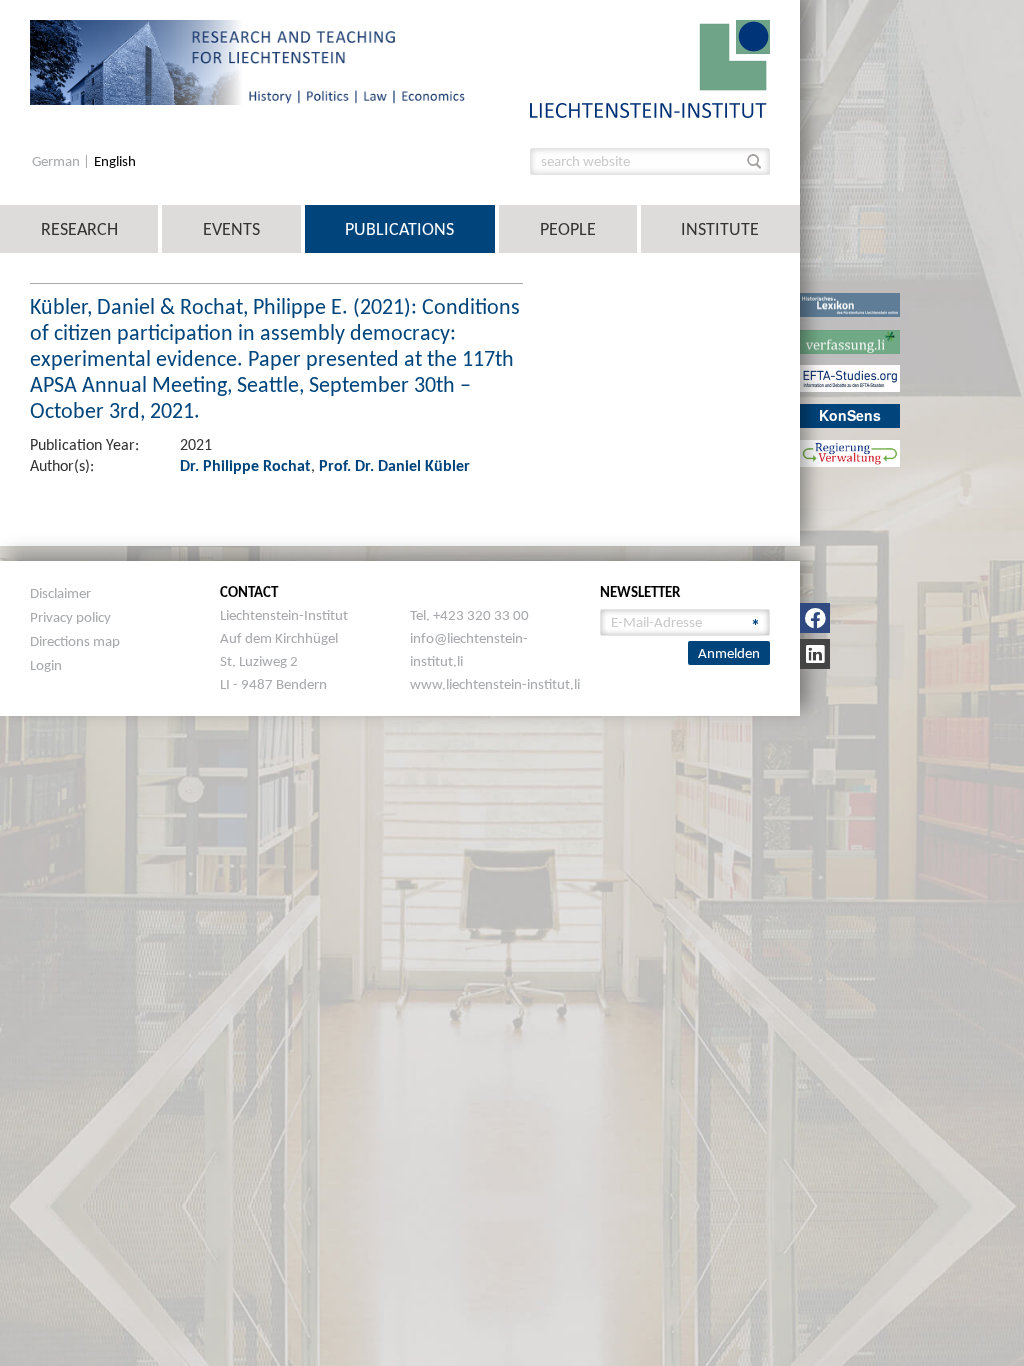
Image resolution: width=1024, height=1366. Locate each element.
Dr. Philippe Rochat (245, 465)
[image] (650, 67)
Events (231, 229)
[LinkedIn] (815, 654)
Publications (399, 229)
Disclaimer (60, 593)
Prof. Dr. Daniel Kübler (394, 465)
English (115, 161)
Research (79, 229)
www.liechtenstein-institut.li (495, 684)
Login (46, 665)
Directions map (75, 641)
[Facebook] (815, 618)
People (568, 229)
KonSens (850, 415)
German (57, 161)
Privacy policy (70, 617)
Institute (720, 229)
